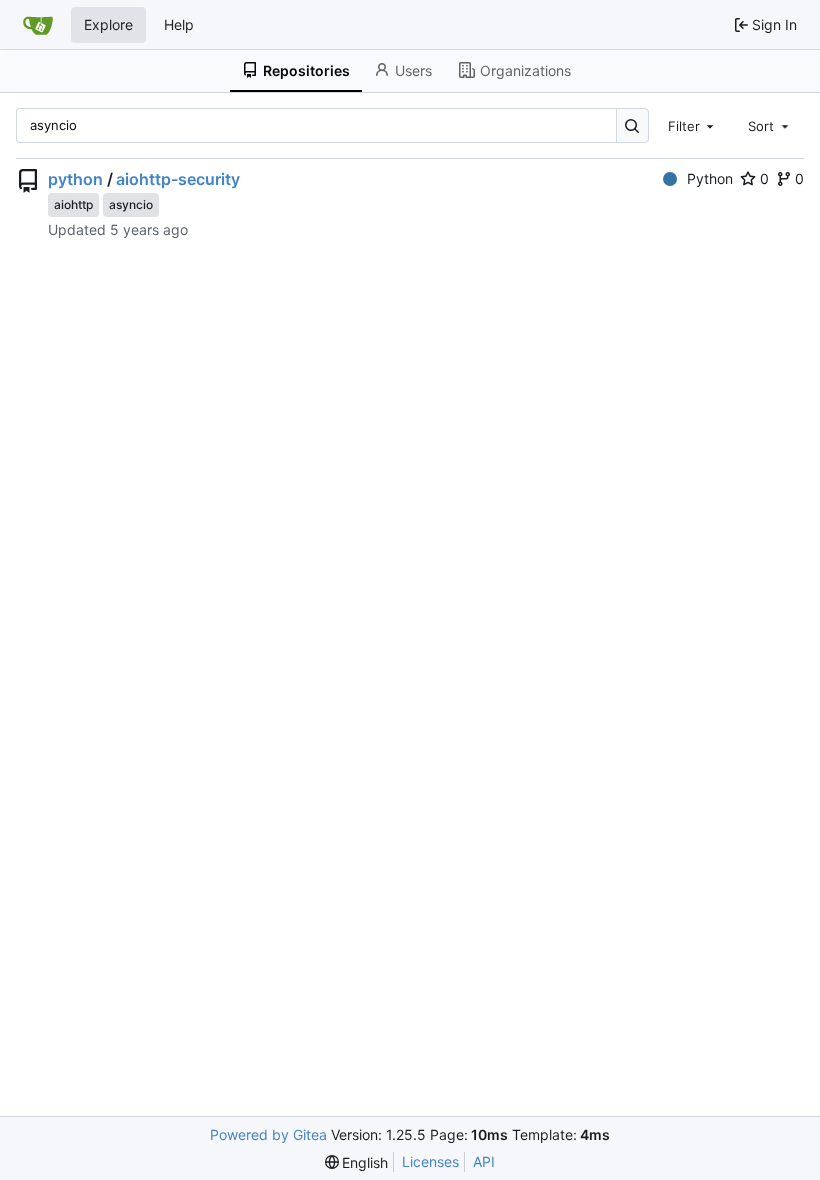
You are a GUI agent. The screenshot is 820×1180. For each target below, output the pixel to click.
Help (179, 24)
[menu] (357, 1162)
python (75, 179)
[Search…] (632, 125)
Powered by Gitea (268, 1134)
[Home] (38, 25)
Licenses (430, 1161)
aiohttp (73, 204)
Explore (108, 24)
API (484, 1161)
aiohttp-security (178, 179)
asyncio (131, 204)
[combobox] (693, 125)
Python (710, 178)
